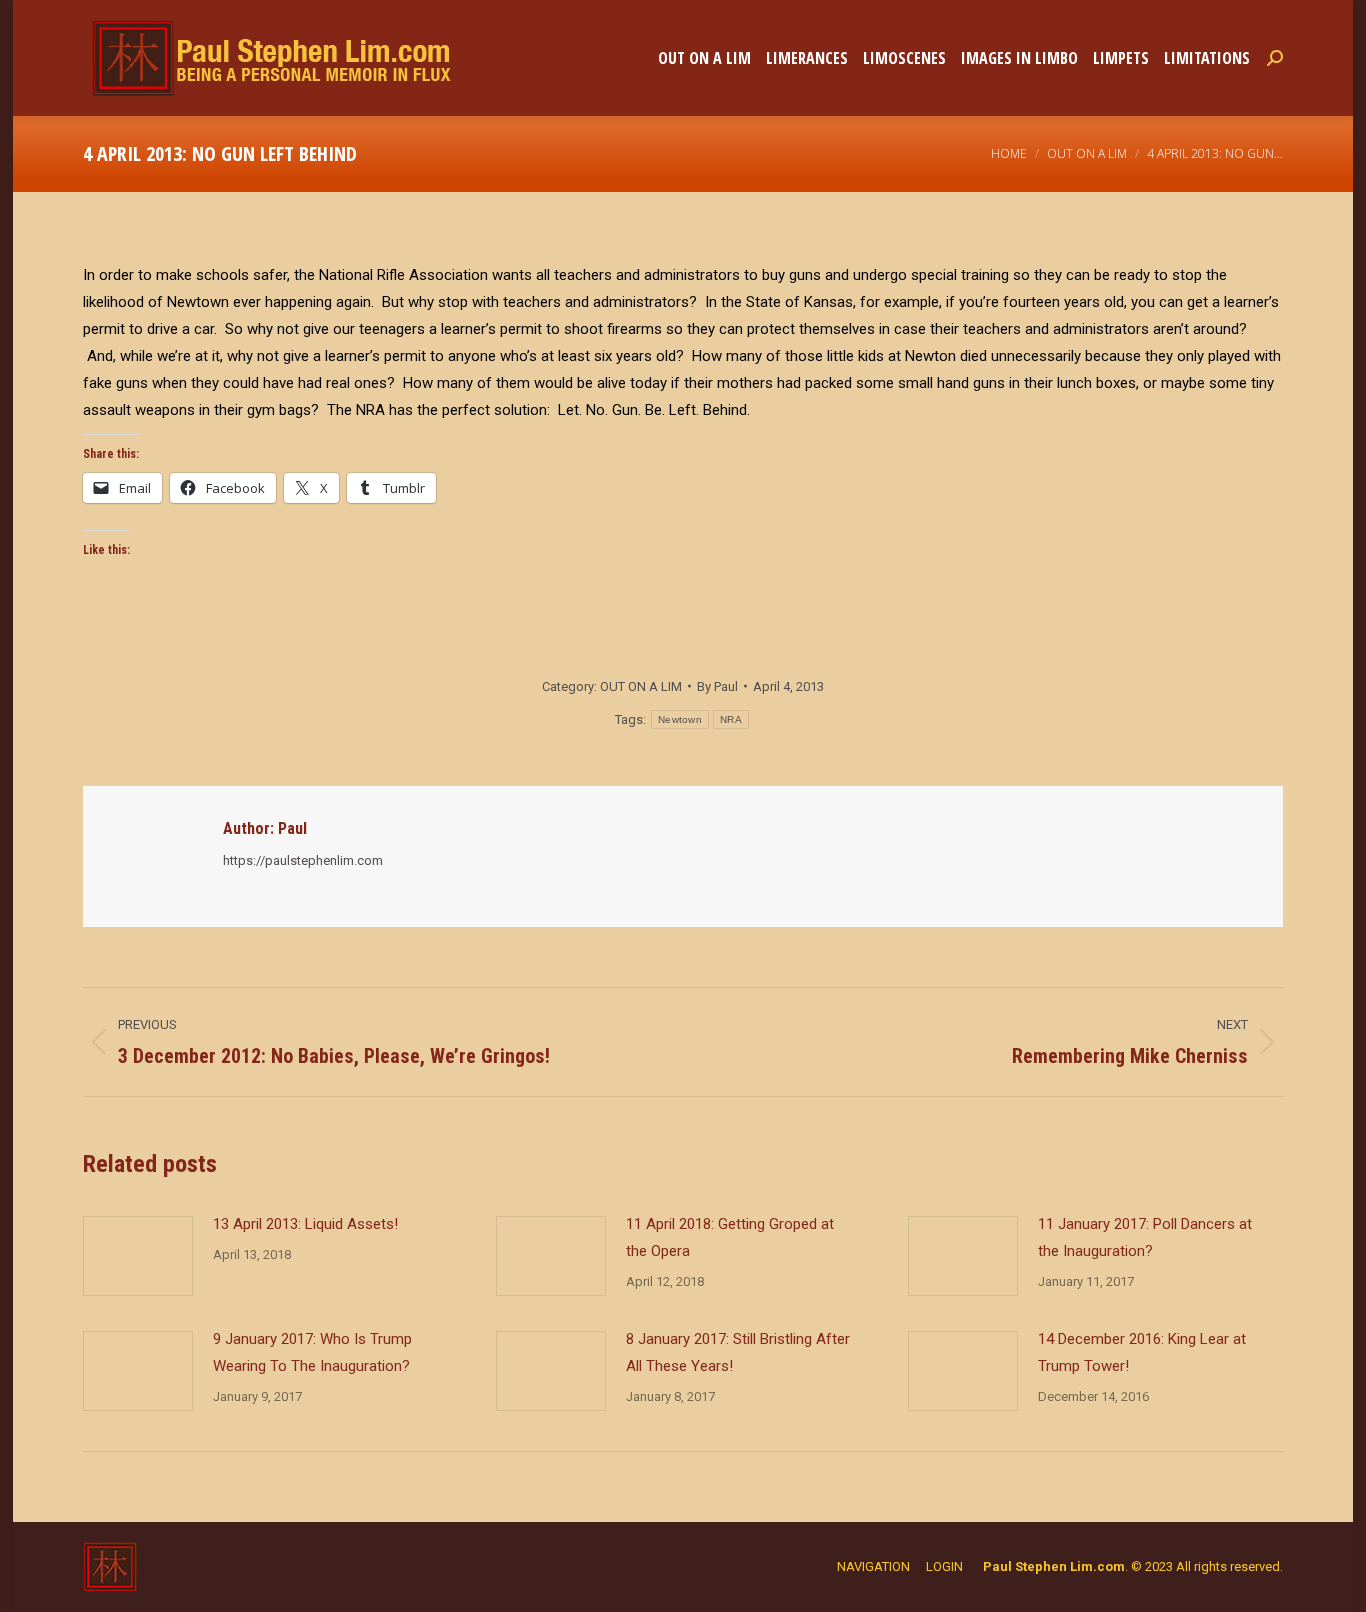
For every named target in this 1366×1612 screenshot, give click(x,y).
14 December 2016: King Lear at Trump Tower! (1142, 1352)
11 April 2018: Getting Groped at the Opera (730, 1237)
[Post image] (138, 1256)
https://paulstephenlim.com (303, 860)
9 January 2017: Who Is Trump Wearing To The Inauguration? (312, 1352)
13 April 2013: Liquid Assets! (305, 1224)
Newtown (680, 719)
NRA (731, 719)
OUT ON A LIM (641, 686)
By (717, 686)
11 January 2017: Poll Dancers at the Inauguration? (1145, 1237)
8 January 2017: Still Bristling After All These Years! (738, 1352)
